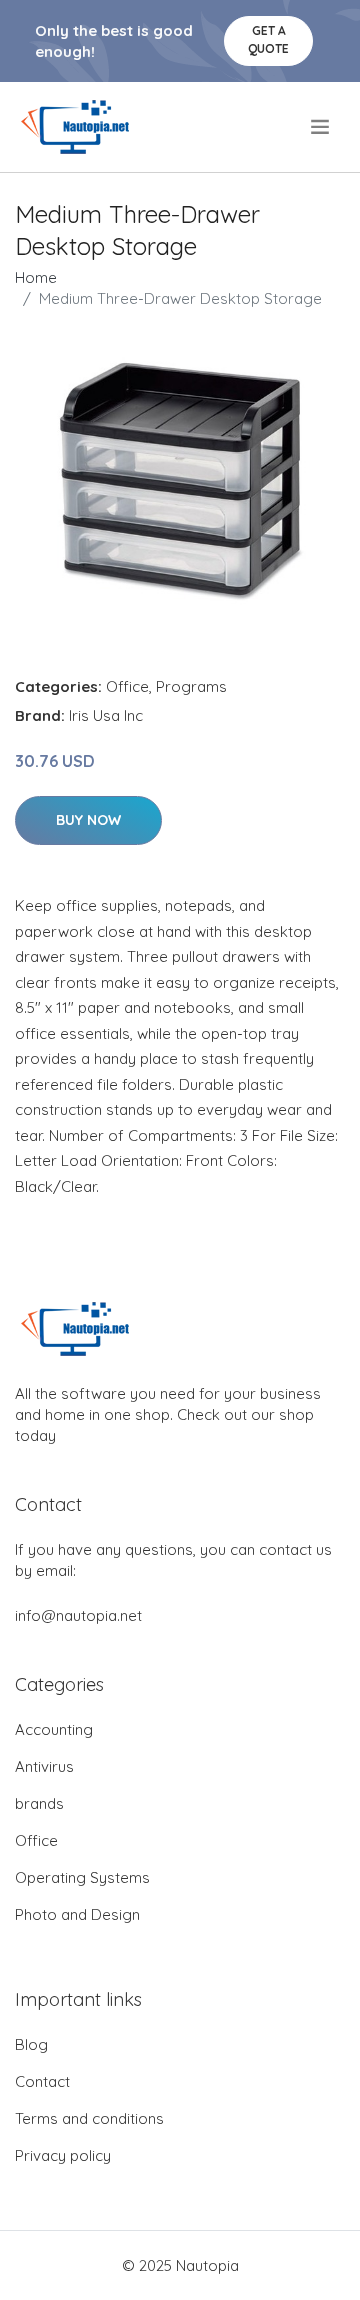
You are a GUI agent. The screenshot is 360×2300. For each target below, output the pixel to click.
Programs (191, 686)
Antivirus (44, 1766)
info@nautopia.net (78, 1615)
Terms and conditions (89, 2118)
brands (39, 1803)
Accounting (54, 1729)
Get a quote (268, 39)
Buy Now (88, 820)
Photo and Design (77, 1914)
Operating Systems (82, 1877)
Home (36, 277)
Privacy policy (63, 2155)
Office (127, 686)
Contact (42, 2081)
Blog (31, 2044)
